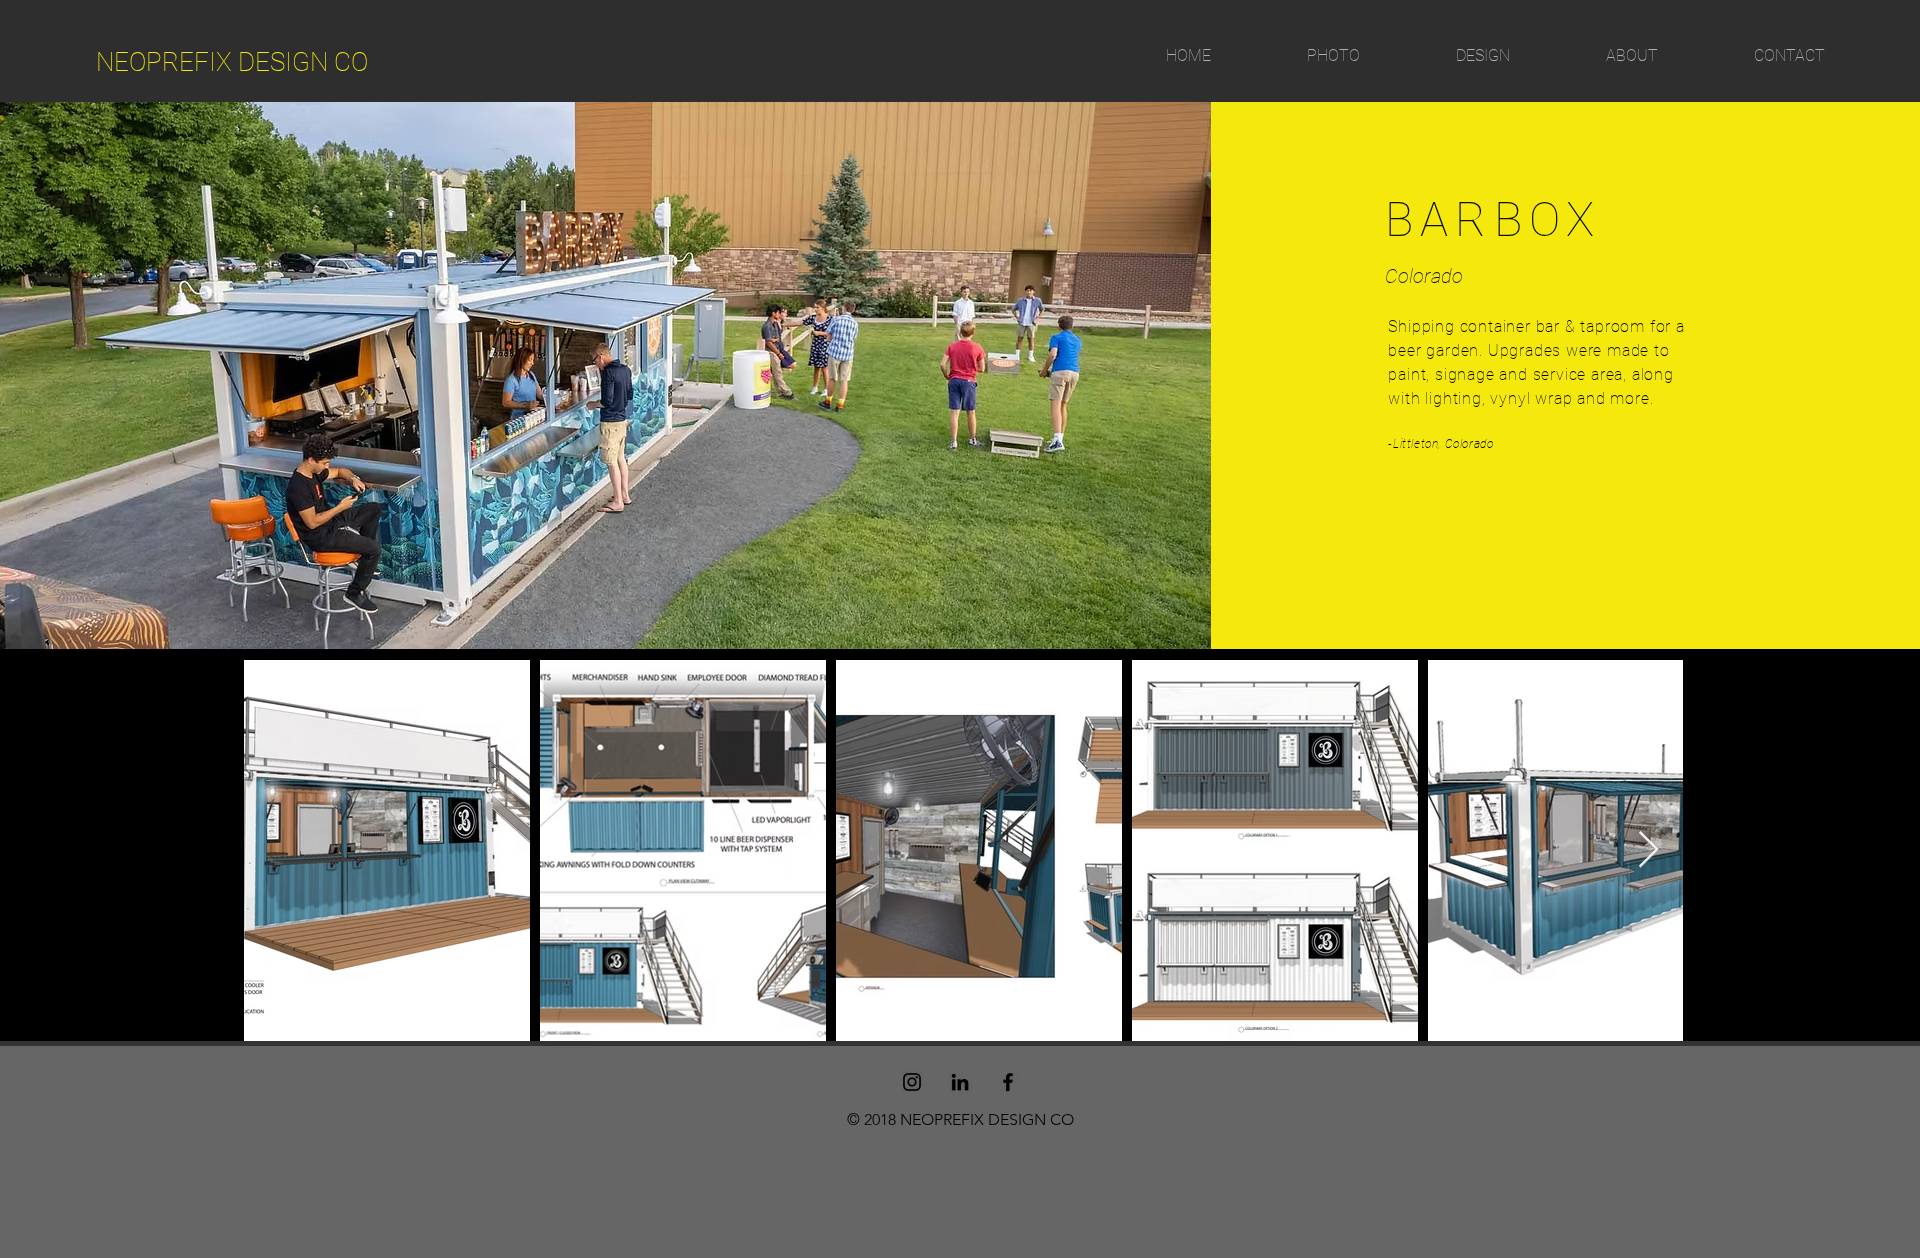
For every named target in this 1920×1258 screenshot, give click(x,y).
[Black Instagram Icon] (912, 1082)
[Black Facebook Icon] (1008, 1082)
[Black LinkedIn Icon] (960, 1082)
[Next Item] (1648, 850)
